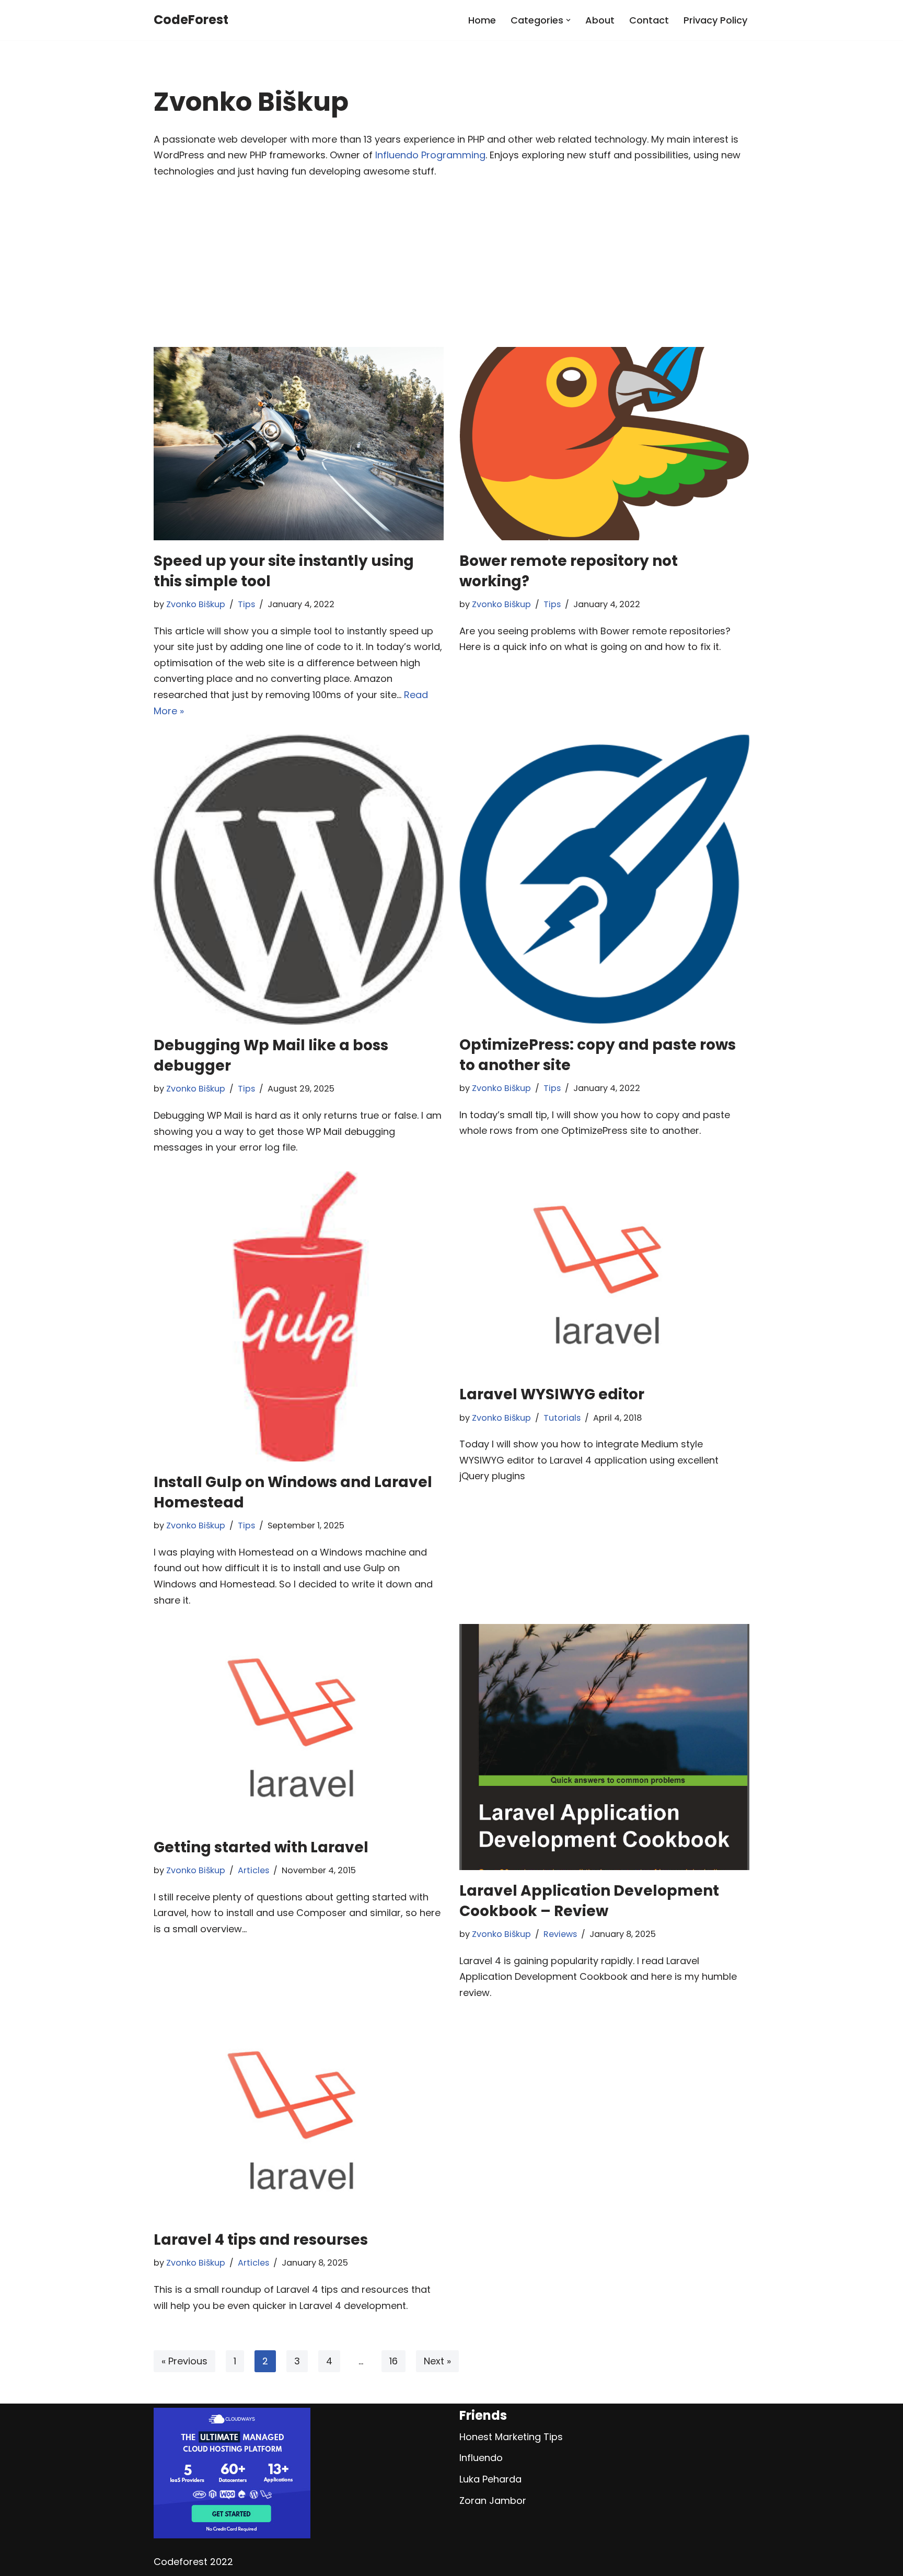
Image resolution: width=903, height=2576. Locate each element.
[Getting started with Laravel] (299, 1725)
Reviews (560, 1934)
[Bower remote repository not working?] (604, 444)
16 (393, 2361)
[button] (568, 20)
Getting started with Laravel (261, 1847)
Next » (437, 2361)
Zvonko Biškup (196, 604)
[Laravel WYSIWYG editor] (604, 1273)
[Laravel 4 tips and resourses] (299, 2118)
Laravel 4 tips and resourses (261, 2240)
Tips (246, 604)
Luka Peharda (490, 2479)
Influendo (481, 2458)
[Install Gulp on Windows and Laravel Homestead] (299, 1316)
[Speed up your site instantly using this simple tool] (299, 444)
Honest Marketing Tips (511, 2437)
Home (482, 20)
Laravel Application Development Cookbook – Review (589, 1901)
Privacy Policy (715, 20)
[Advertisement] (451, 269)
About (600, 20)
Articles (253, 1870)
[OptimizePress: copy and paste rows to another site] (604, 879)
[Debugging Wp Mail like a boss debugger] (299, 880)
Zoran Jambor (493, 2500)
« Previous (184, 2361)
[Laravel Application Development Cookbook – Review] (604, 1747)
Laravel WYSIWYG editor (552, 1394)
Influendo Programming (430, 155)
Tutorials (562, 1418)
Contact (649, 20)
